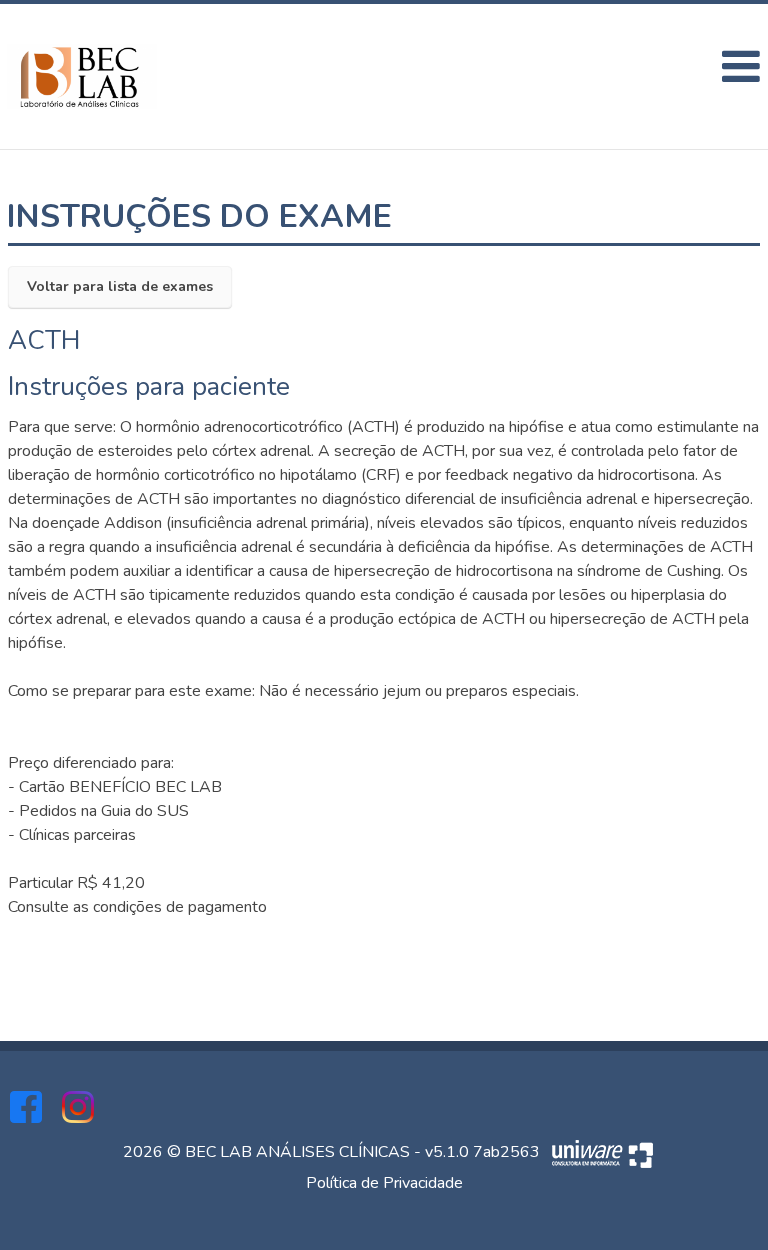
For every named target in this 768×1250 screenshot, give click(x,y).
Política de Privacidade (384, 1183)
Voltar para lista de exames (120, 286)
